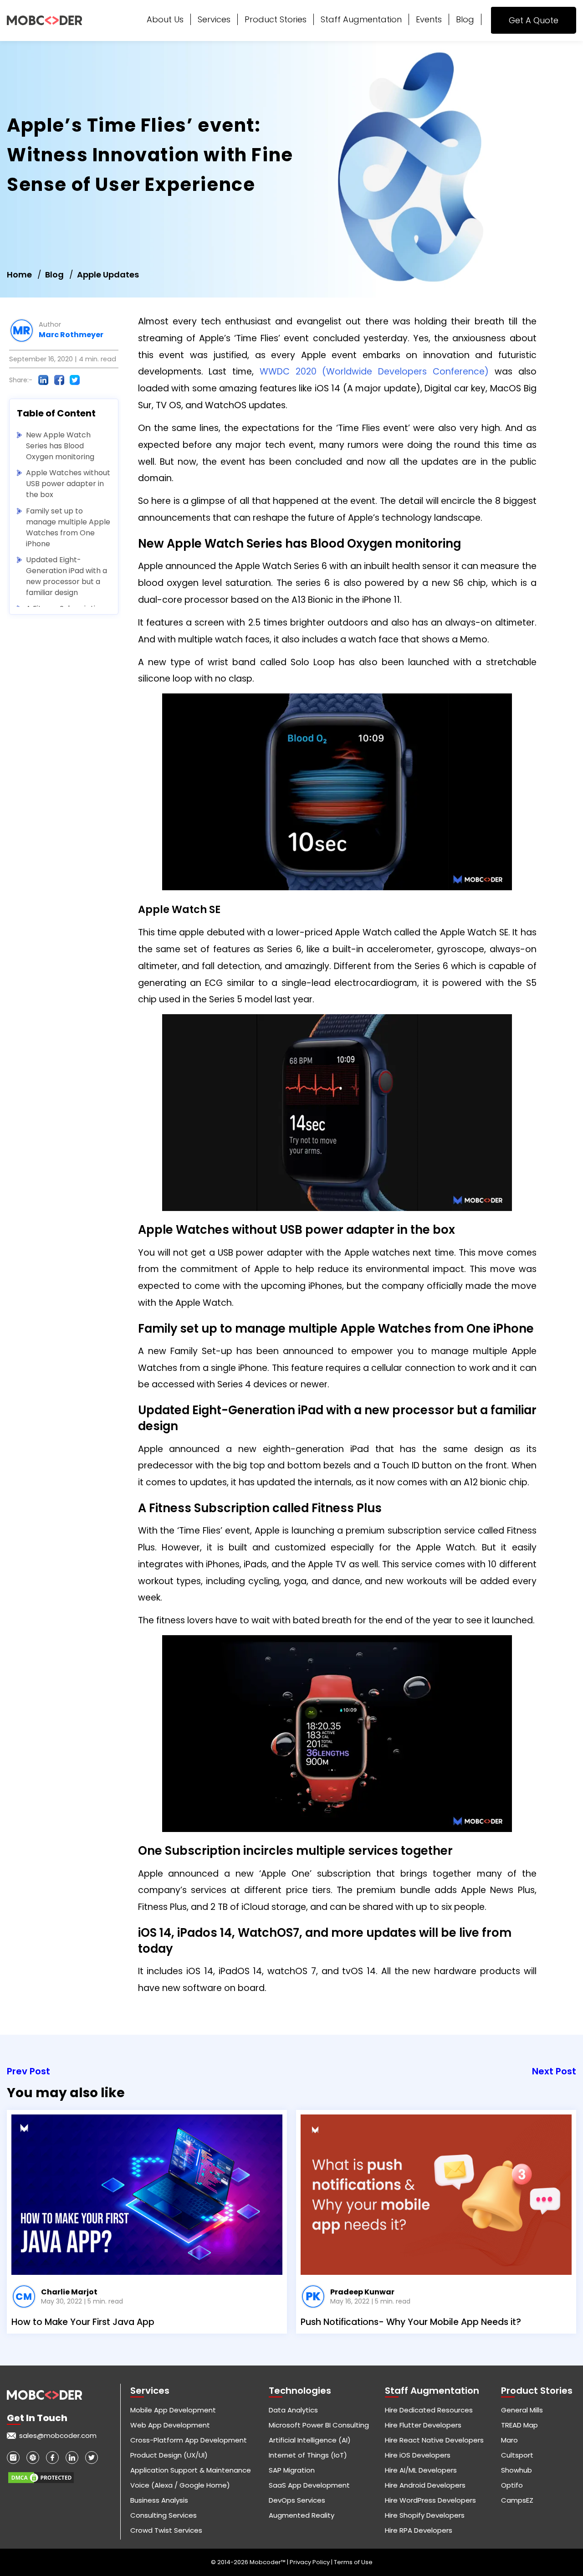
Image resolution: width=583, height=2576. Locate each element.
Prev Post (28, 2071)
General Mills (522, 2410)
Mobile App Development (173, 2410)
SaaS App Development (309, 2485)
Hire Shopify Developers (425, 2515)
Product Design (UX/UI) (169, 2455)
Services (214, 19)
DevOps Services (297, 2500)
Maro (509, 2440)
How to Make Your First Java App (83, 2322)
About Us (165, 19)
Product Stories (276, 19)
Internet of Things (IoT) (308, 2455)
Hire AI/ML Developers (421, 2470)
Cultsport (517, 2455)
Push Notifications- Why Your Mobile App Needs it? (411, 2322)
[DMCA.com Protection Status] (41, 2474)
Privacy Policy (310, 2562)
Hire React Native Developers (434, 2440)
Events (429, 19)
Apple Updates (108, 275)
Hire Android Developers (425, 2485)
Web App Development (170, 2425)
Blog (465, 19)
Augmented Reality (302, 2515)
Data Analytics (293, 2410)
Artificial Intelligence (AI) (310, 2440)
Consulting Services (164, 2515)
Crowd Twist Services (166, 2530)
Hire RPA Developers (419, 2530)
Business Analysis (159, 2500)
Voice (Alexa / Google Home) (180, 2485)
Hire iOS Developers (418, 2455)
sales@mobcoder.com (58, 2435)
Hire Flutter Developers (423, 2425)
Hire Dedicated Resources (429, 2410)
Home (19, 275)
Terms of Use (353, 2562)
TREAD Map (519, 2425)
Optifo (512, 2485)
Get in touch (37, 2418)
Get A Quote (534, 20)
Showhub (517, 2470)
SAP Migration (292, 2470)
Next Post (554, 2071)
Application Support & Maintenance (191, 2470)
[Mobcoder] (44, 21)
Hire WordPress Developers (430, 2500)
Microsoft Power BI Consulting (319, 2425)
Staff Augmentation (361, 19)
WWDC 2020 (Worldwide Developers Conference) (374, 372)
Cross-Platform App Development (189, 2440)
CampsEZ (517, 2500)
